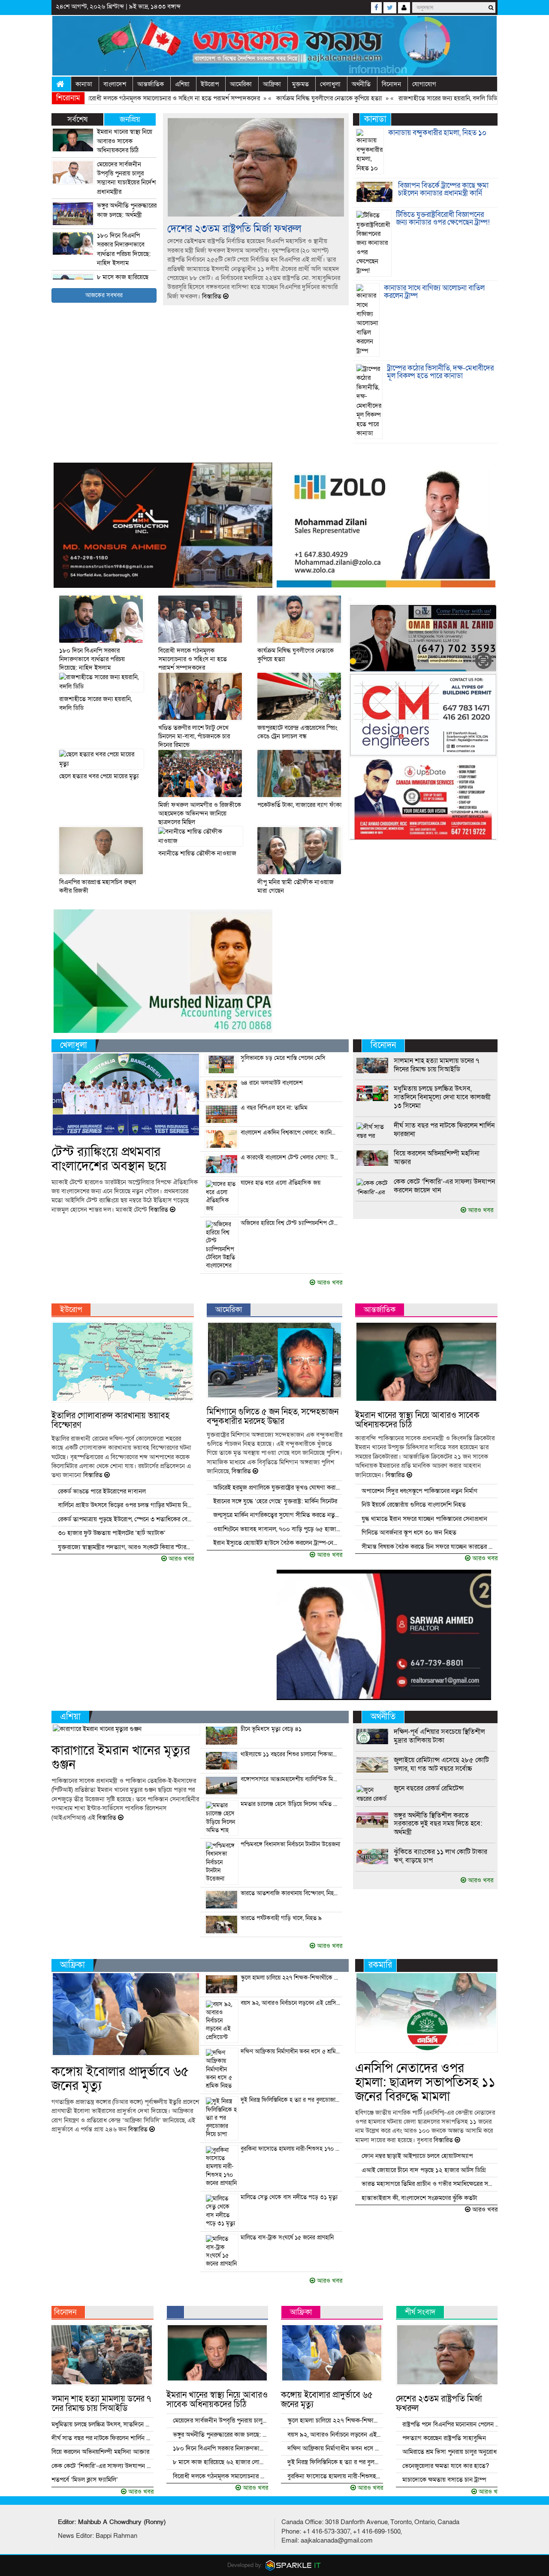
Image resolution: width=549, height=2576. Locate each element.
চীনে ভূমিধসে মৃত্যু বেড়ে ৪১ (271, 1729)
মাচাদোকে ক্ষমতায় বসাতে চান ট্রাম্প (444, 2480)
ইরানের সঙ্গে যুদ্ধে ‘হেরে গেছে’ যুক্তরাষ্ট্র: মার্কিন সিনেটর (275, 1501)
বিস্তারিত (212, 296)
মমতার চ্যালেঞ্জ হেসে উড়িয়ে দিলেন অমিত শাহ (291, 1804)
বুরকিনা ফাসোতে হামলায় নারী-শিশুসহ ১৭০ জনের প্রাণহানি (291, 2149)
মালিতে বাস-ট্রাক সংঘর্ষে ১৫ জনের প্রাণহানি (287, 2238)
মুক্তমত (300, 84)
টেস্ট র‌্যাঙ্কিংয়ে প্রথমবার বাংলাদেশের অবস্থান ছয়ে (109, 1159)
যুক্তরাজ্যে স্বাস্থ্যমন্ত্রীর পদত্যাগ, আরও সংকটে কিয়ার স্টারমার (125, 1547)
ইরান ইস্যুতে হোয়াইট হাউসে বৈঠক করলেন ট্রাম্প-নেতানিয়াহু (277, 1543)
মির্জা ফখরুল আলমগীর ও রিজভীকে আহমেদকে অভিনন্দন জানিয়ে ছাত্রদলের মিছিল (200, 814)
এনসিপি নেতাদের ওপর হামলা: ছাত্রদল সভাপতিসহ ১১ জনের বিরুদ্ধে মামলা (425, 2082)
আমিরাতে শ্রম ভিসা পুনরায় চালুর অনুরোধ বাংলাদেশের (452, 2452)
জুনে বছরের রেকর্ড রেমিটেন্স (429, 1788)
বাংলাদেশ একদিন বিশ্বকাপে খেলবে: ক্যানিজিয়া (291, 1133)
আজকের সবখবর (104, 295)
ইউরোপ (210, 84)
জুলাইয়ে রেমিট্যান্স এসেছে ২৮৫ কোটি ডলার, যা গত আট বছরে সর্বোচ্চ (441, 1764)
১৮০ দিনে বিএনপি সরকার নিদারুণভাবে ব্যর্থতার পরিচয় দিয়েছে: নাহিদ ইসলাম (124, 249)
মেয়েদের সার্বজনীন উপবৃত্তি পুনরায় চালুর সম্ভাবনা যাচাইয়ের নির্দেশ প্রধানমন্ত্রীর (126, 178)
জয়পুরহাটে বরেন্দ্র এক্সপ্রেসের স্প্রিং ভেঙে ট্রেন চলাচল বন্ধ (297, 732)
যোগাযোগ (424, 84)
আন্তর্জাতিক (151, 84)
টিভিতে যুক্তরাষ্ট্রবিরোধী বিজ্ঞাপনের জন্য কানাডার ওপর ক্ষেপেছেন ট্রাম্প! (443, 219)
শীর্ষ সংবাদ (420, 2312)
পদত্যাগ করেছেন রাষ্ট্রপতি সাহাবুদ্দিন (444, 2438)
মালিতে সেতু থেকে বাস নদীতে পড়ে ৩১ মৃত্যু (289, 2197)
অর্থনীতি (361, 84)
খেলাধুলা (330, 84)
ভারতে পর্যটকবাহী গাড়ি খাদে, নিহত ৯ (281, 1918)
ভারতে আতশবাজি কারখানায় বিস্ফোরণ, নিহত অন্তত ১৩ (291, 1893)
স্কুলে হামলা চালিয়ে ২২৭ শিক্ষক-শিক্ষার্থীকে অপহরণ (291, 1978)
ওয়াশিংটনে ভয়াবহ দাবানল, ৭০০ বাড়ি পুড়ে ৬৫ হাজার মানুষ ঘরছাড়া (277, 1529)
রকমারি (380, 1965)
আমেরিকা (241, 84)
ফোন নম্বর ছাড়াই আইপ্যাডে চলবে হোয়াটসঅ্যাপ (417, 2156)
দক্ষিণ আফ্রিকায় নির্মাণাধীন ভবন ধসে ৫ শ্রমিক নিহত (291, 2052)
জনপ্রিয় (130, 119)
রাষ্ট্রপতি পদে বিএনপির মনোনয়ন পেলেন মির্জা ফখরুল (452, 2424)
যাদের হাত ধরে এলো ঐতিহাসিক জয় (281, 1183)
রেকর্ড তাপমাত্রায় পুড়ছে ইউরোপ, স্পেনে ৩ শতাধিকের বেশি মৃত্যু (125, 1519)
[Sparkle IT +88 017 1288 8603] (293, 2565)
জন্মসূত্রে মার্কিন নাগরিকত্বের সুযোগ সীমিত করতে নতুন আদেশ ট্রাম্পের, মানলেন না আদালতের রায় (277, 1515)
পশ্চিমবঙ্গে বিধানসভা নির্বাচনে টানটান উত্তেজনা (290, 1845)
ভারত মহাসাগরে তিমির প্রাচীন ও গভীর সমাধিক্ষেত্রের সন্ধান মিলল (429, 2184)
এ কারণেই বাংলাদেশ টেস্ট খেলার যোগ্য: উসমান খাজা (291, 1158)
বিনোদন (391, 84)
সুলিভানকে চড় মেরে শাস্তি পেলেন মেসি (283, 1058)
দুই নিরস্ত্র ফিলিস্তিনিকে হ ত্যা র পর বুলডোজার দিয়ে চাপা (291, 2100)
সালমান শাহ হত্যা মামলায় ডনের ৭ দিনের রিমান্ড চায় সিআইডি (436, 1065)
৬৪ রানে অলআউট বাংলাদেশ (272, 1083)
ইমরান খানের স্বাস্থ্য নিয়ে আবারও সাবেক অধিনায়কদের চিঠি (125, 141)
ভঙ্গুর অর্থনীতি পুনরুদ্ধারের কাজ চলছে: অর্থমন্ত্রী (127, 210)
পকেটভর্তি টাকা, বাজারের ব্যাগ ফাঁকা (300, 805)
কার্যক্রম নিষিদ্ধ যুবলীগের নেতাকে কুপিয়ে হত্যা (270, 98)
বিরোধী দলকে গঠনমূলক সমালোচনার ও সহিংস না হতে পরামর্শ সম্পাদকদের (114, 98)
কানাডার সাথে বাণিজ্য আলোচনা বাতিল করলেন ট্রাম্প (434, 292)
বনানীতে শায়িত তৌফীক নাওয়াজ (197, 853)
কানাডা (84, 84)
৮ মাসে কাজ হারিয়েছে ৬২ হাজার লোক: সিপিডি (220, 2462)
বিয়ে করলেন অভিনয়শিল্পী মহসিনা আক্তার (437, 1158)
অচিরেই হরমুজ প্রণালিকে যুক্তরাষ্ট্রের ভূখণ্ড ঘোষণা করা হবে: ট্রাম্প (277, 1487)
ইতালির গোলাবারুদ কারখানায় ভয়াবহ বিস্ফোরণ (110, 1420)
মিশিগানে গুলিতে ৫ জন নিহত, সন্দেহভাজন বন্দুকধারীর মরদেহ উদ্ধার (273, 1417)
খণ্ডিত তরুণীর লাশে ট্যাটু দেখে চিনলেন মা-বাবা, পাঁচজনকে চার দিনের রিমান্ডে (194, 736)
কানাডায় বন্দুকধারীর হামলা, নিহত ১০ (437, 133)
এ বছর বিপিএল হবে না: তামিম (274, 1108)
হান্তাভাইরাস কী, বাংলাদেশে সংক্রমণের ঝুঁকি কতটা (419, 2198)
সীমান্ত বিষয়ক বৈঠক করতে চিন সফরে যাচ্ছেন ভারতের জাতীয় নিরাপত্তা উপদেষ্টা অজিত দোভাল (429, 1547)
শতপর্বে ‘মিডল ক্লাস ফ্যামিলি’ (85, 2480)
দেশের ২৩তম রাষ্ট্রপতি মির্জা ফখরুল (234, 229)
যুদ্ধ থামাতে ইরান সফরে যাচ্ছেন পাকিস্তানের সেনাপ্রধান (424, 1519)
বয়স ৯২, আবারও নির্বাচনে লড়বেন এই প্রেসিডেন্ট (291, 2003)
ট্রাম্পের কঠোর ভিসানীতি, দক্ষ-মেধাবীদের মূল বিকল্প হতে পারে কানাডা (440, 372)
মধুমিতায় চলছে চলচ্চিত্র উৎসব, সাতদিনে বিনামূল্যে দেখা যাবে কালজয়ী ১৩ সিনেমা (442, 1097)
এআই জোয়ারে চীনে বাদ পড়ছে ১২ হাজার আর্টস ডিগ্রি (424, 2170)
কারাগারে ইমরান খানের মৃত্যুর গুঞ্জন (121, 1758)
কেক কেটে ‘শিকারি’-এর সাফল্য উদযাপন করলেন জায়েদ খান (444, 1186)
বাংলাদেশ (115, 84)
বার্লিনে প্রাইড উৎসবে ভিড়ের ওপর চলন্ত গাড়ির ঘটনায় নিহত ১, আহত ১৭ (125, 1505)
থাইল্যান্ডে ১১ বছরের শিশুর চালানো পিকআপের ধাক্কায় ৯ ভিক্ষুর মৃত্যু (291, 1754)
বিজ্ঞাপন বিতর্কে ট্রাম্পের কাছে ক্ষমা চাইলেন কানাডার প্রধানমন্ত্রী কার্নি (443, 190)
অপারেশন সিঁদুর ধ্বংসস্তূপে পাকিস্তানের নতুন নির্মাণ (419, 1491)
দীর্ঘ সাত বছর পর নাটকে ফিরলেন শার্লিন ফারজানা (444, 1130)
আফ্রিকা (272, 84)
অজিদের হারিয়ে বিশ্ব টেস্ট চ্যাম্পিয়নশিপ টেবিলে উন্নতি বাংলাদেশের (291, 1223)
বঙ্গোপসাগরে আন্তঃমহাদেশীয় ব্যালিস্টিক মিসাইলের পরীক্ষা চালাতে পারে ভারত (291, 1779)
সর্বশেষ (77, 119)
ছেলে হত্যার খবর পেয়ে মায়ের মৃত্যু (99, 776)
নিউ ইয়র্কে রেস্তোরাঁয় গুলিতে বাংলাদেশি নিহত (414, 1505)
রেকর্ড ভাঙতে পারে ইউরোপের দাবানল (102, 1491)
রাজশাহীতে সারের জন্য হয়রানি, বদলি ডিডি (389, 98)
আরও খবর (329, 1282)
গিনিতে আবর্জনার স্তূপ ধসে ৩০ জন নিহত (409, 1532)
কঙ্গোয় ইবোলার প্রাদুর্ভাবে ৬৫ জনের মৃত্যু (120, 2079)
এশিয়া (182, 84)
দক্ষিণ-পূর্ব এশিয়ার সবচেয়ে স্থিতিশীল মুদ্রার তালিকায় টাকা (439, 1736)
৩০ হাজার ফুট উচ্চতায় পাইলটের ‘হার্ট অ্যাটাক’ (112, 1533)
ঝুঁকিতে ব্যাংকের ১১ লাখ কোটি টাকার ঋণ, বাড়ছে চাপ (440, 1856)
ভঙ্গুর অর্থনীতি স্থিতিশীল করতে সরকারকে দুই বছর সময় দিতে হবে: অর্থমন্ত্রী (438, 1824)
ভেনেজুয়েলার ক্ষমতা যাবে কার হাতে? (446, 2466)
